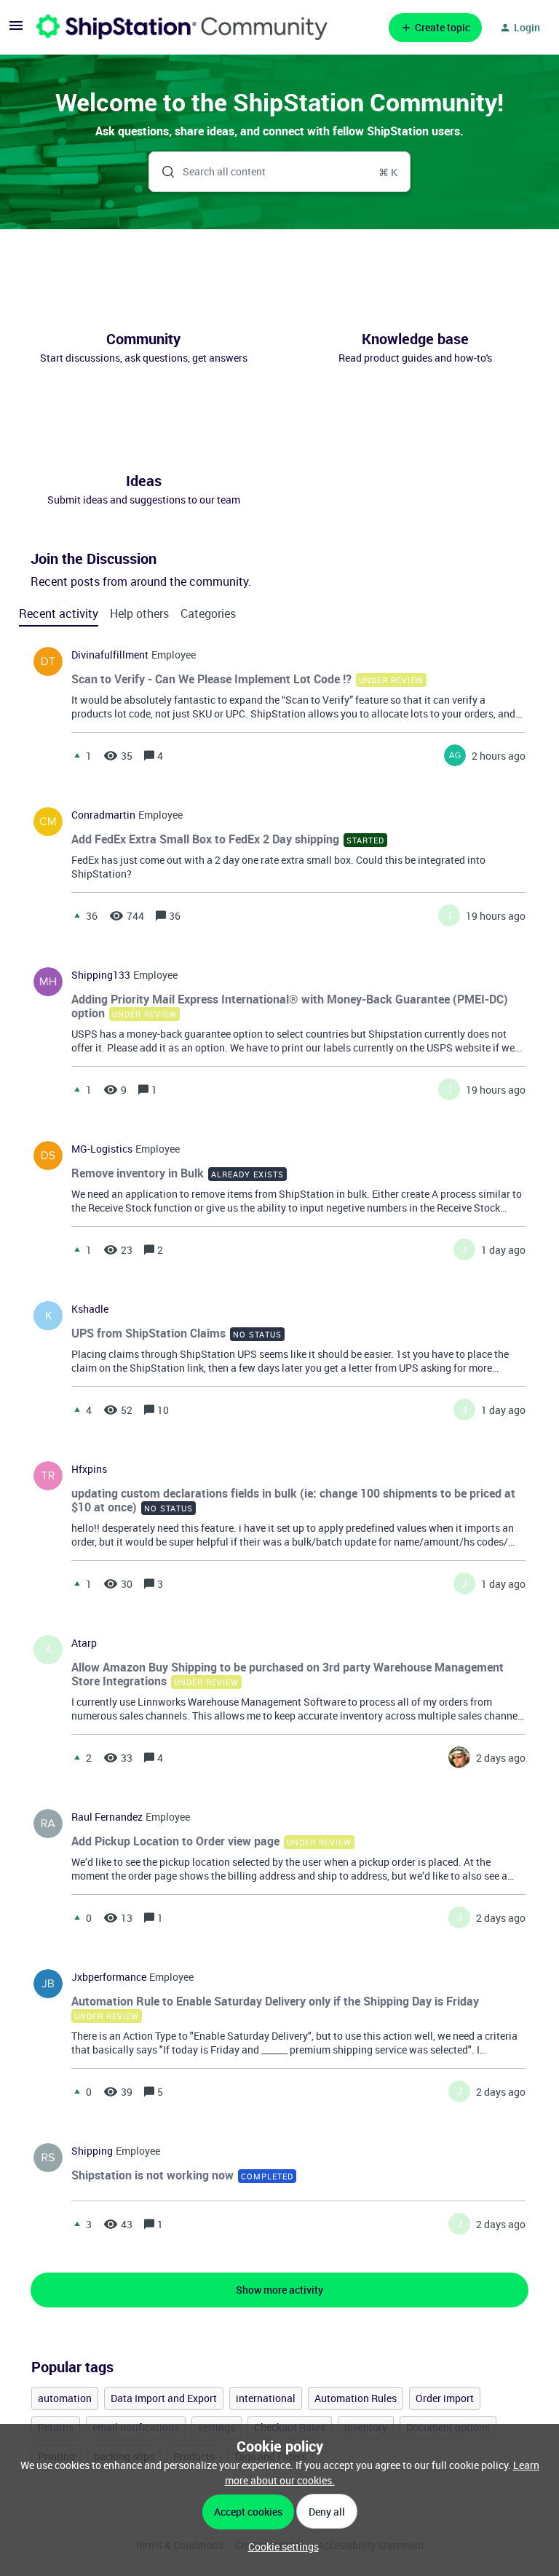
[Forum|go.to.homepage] (182, 27)
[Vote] (77, 755)
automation (65, 2398)
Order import (445, 2398)
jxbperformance (109, 1977)
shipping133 (101, 975)
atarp (84, 1643)
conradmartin (103, 815)
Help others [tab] (139, 613)
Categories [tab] (208, 613)
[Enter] (162, 172)
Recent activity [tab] (59, 613)
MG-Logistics (102, 1149)
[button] (280, 2547)
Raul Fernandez (107, 1817)
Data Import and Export (164, 2398)
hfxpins (89, 1469)
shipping (92, 2151)
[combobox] (280, 172)
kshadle (90, 1309)
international (266, 2398)
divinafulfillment (110, 655)
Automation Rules (356, 2398)
